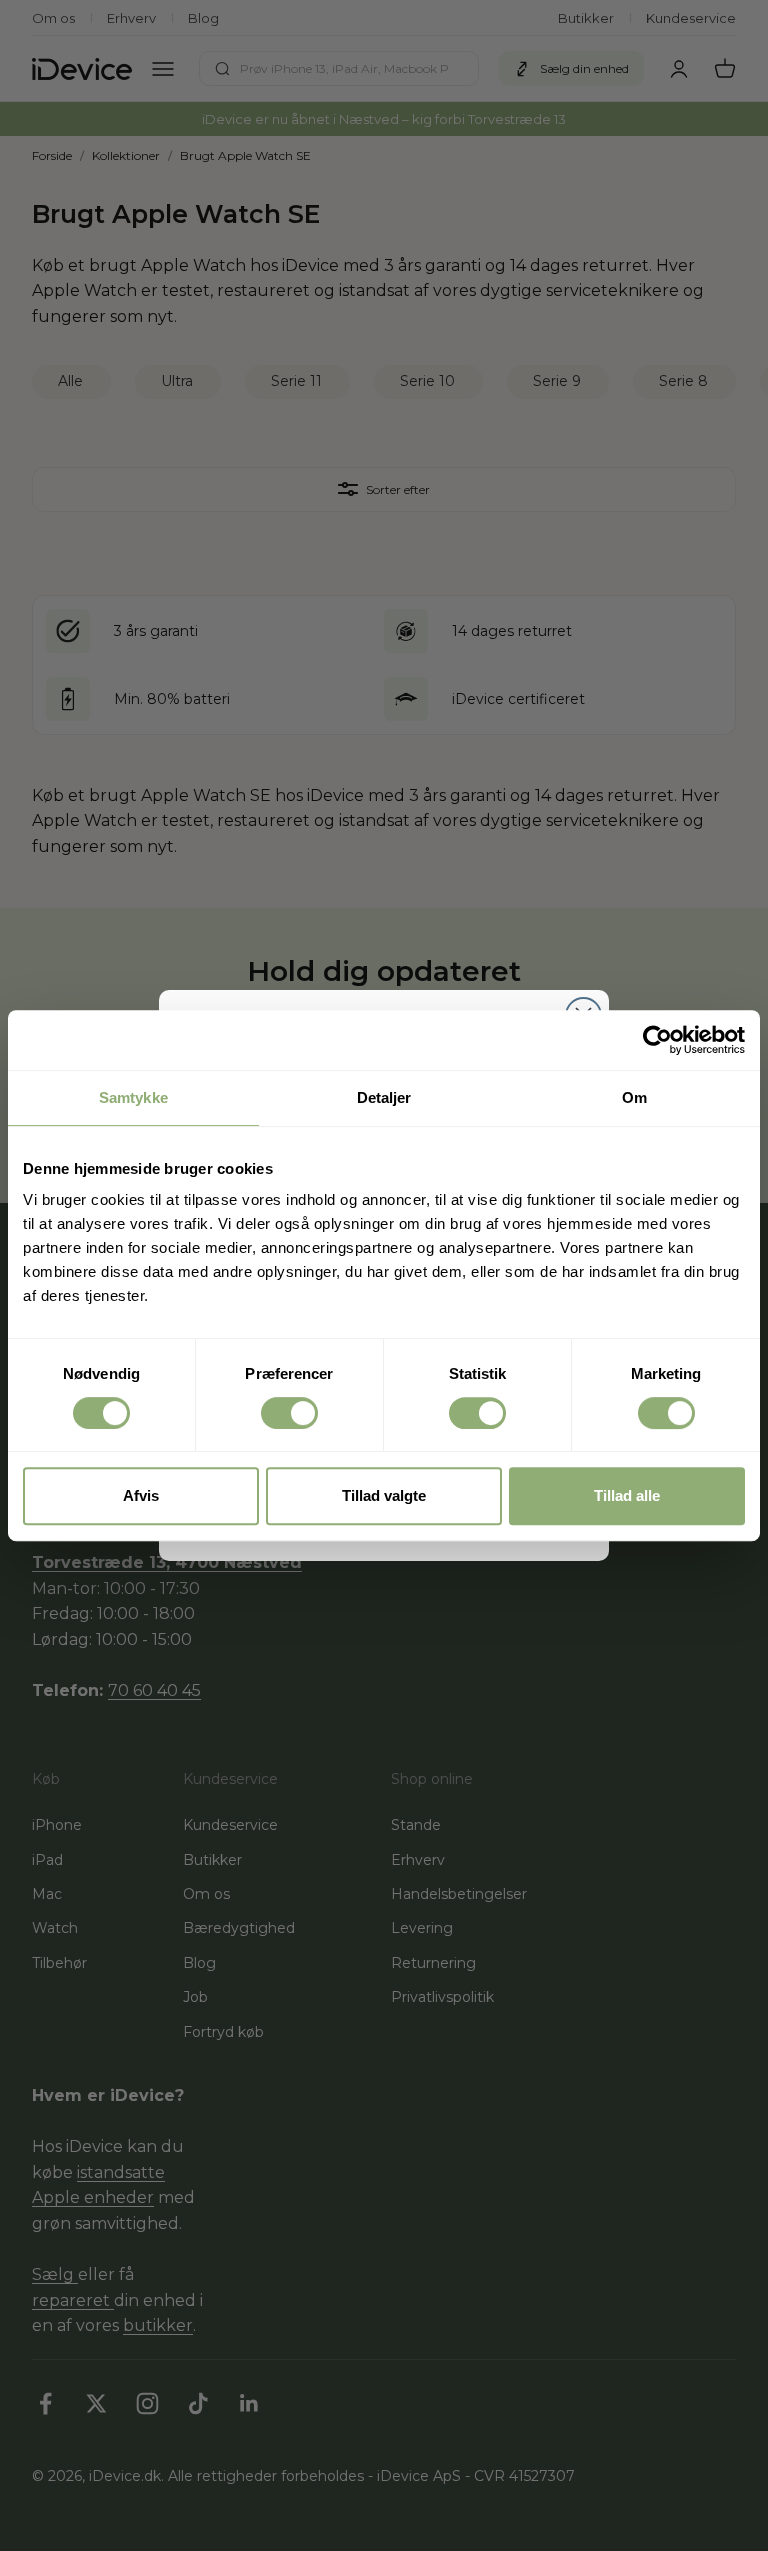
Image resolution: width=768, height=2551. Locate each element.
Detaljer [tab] (384, 1097)
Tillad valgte (384, 1495)
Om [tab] (634, 1097)
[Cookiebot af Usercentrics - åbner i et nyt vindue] (657, 1040)
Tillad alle (627, 1495)
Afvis (141, 1495)
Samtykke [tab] (133, 1097)
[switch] (289, 1413)
